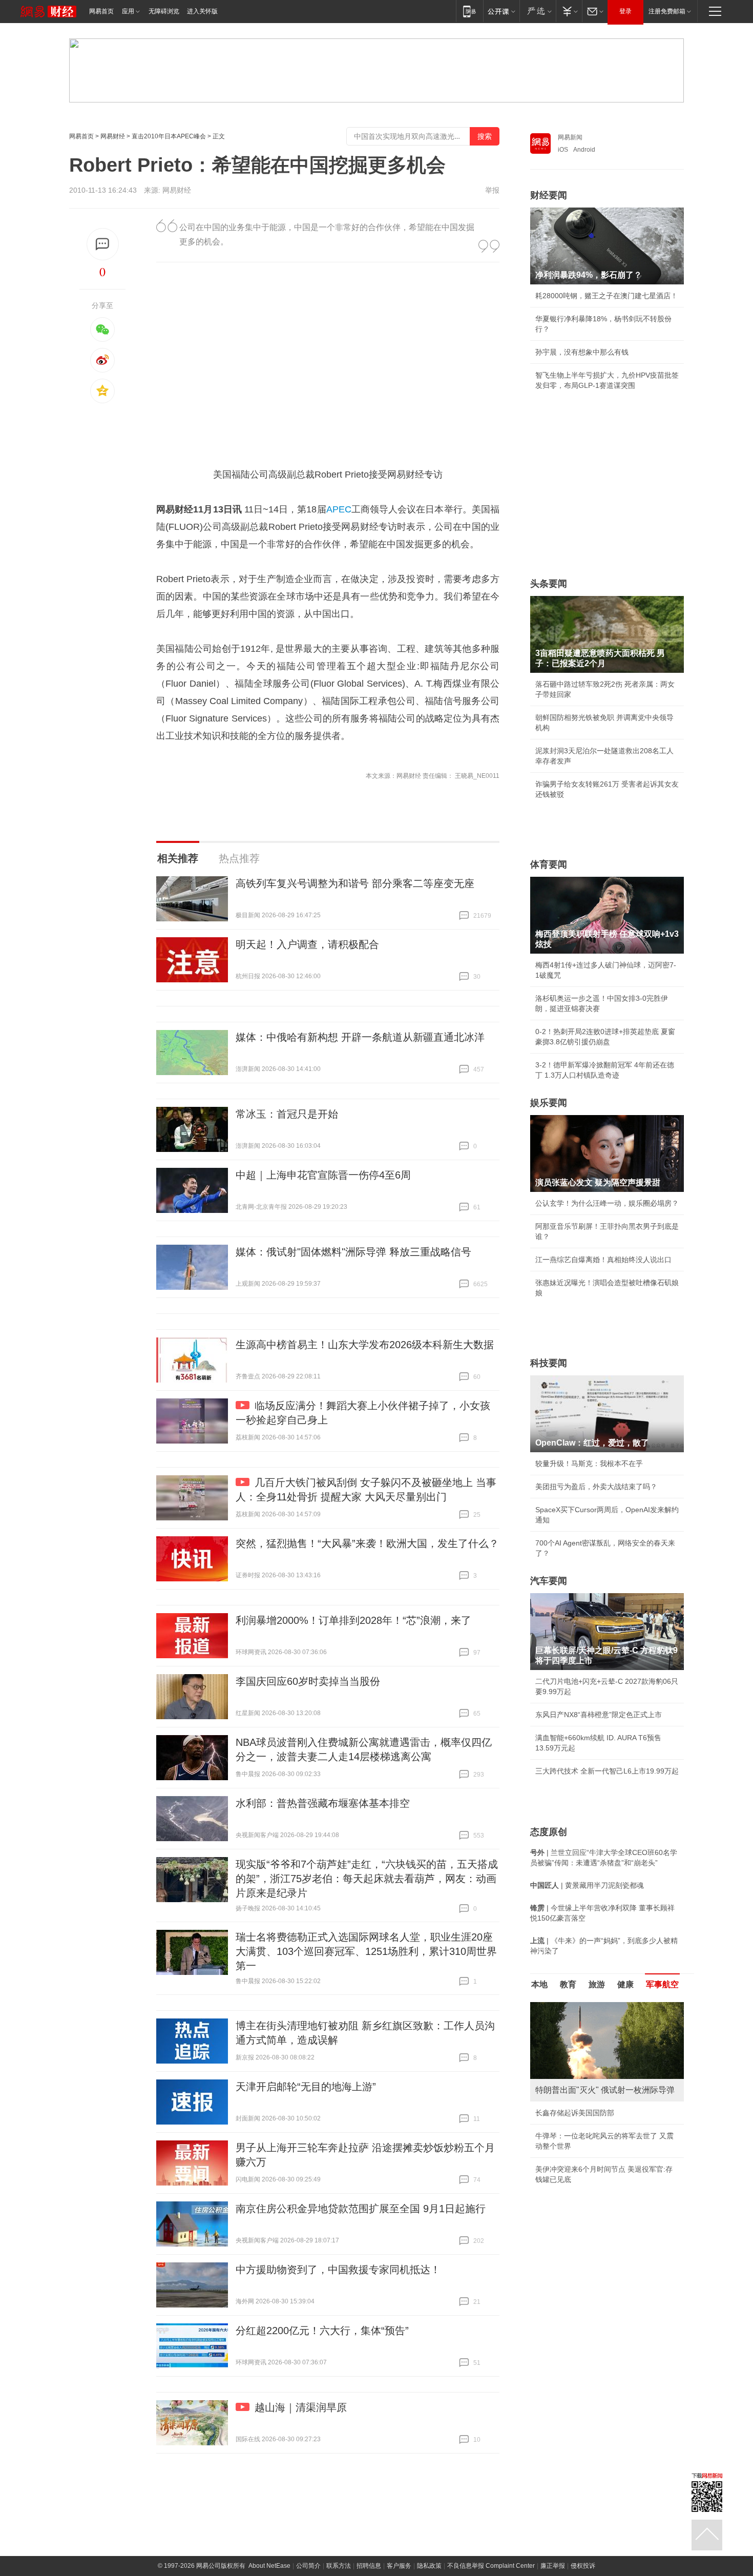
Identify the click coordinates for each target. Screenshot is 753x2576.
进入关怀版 (202, 11)
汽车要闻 (549, 1581)
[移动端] (469, 11)
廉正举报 (553, 2566)
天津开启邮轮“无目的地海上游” (306, 2087)
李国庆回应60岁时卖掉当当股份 (308, 1681)
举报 (492, 190)
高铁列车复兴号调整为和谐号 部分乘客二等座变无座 (355, 883)
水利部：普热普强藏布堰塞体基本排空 (323, 1803)
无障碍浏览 (164, 11)
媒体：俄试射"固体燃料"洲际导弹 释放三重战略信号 (353, 1252)
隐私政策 (429, 2566)
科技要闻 (549, 1363)
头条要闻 (549, 584)
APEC (339, 509)
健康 (625, 1984)
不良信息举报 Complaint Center (491, 2566)
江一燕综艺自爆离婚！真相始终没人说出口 (603, 1260)
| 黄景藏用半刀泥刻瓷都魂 (587, 1885)
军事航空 (662, 1984)
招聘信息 (369, 2566)
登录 (625, 11)
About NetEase (269, 2566)
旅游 (597, 1984)
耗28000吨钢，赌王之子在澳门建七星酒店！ (606, 296)
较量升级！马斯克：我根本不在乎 (589, 1464)
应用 (128, 11)
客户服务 (399, 2566)
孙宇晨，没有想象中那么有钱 (582, 352)
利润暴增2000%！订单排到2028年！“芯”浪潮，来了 (353, 1620)
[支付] (569, 11)
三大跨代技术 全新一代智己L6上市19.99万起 (607, 1771)
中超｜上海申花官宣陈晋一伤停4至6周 (323, 1175)
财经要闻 (549, 195)
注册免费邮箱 (667, 11)
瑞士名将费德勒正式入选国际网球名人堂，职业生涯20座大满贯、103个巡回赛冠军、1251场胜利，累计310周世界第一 (366, 1951)
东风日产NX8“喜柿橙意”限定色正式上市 (599, 1715)
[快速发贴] (103, 244)
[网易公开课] (501, 11)
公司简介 (308, 2566)
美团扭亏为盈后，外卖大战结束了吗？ (596, 1487)
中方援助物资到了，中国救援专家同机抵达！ (338, 2270)
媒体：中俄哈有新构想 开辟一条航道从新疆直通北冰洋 (360, 1037)
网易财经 (113, 136)
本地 (539, 1984)
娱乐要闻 (549, 1103)
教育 (568, 1984)
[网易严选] (538, 11)
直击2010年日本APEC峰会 (169, 136)
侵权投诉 (583, 2566)
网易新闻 (570, 137)
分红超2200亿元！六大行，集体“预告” (322, 2331)
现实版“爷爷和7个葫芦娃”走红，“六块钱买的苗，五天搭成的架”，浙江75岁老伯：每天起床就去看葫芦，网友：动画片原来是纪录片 (367, 1879)
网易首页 (101, 11)
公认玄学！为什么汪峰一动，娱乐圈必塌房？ (607, 1203)
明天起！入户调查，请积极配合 (307, 944)
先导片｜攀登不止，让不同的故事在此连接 (603, 2179)
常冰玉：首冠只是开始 (287, 1114)
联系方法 (339, 2566)
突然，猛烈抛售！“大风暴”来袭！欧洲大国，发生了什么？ (367, 1543)
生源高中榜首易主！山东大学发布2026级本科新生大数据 (365, 1345)
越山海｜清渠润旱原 (301, 2407)
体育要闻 (549, 864)
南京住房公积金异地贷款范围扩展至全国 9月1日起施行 (361, 2209)
